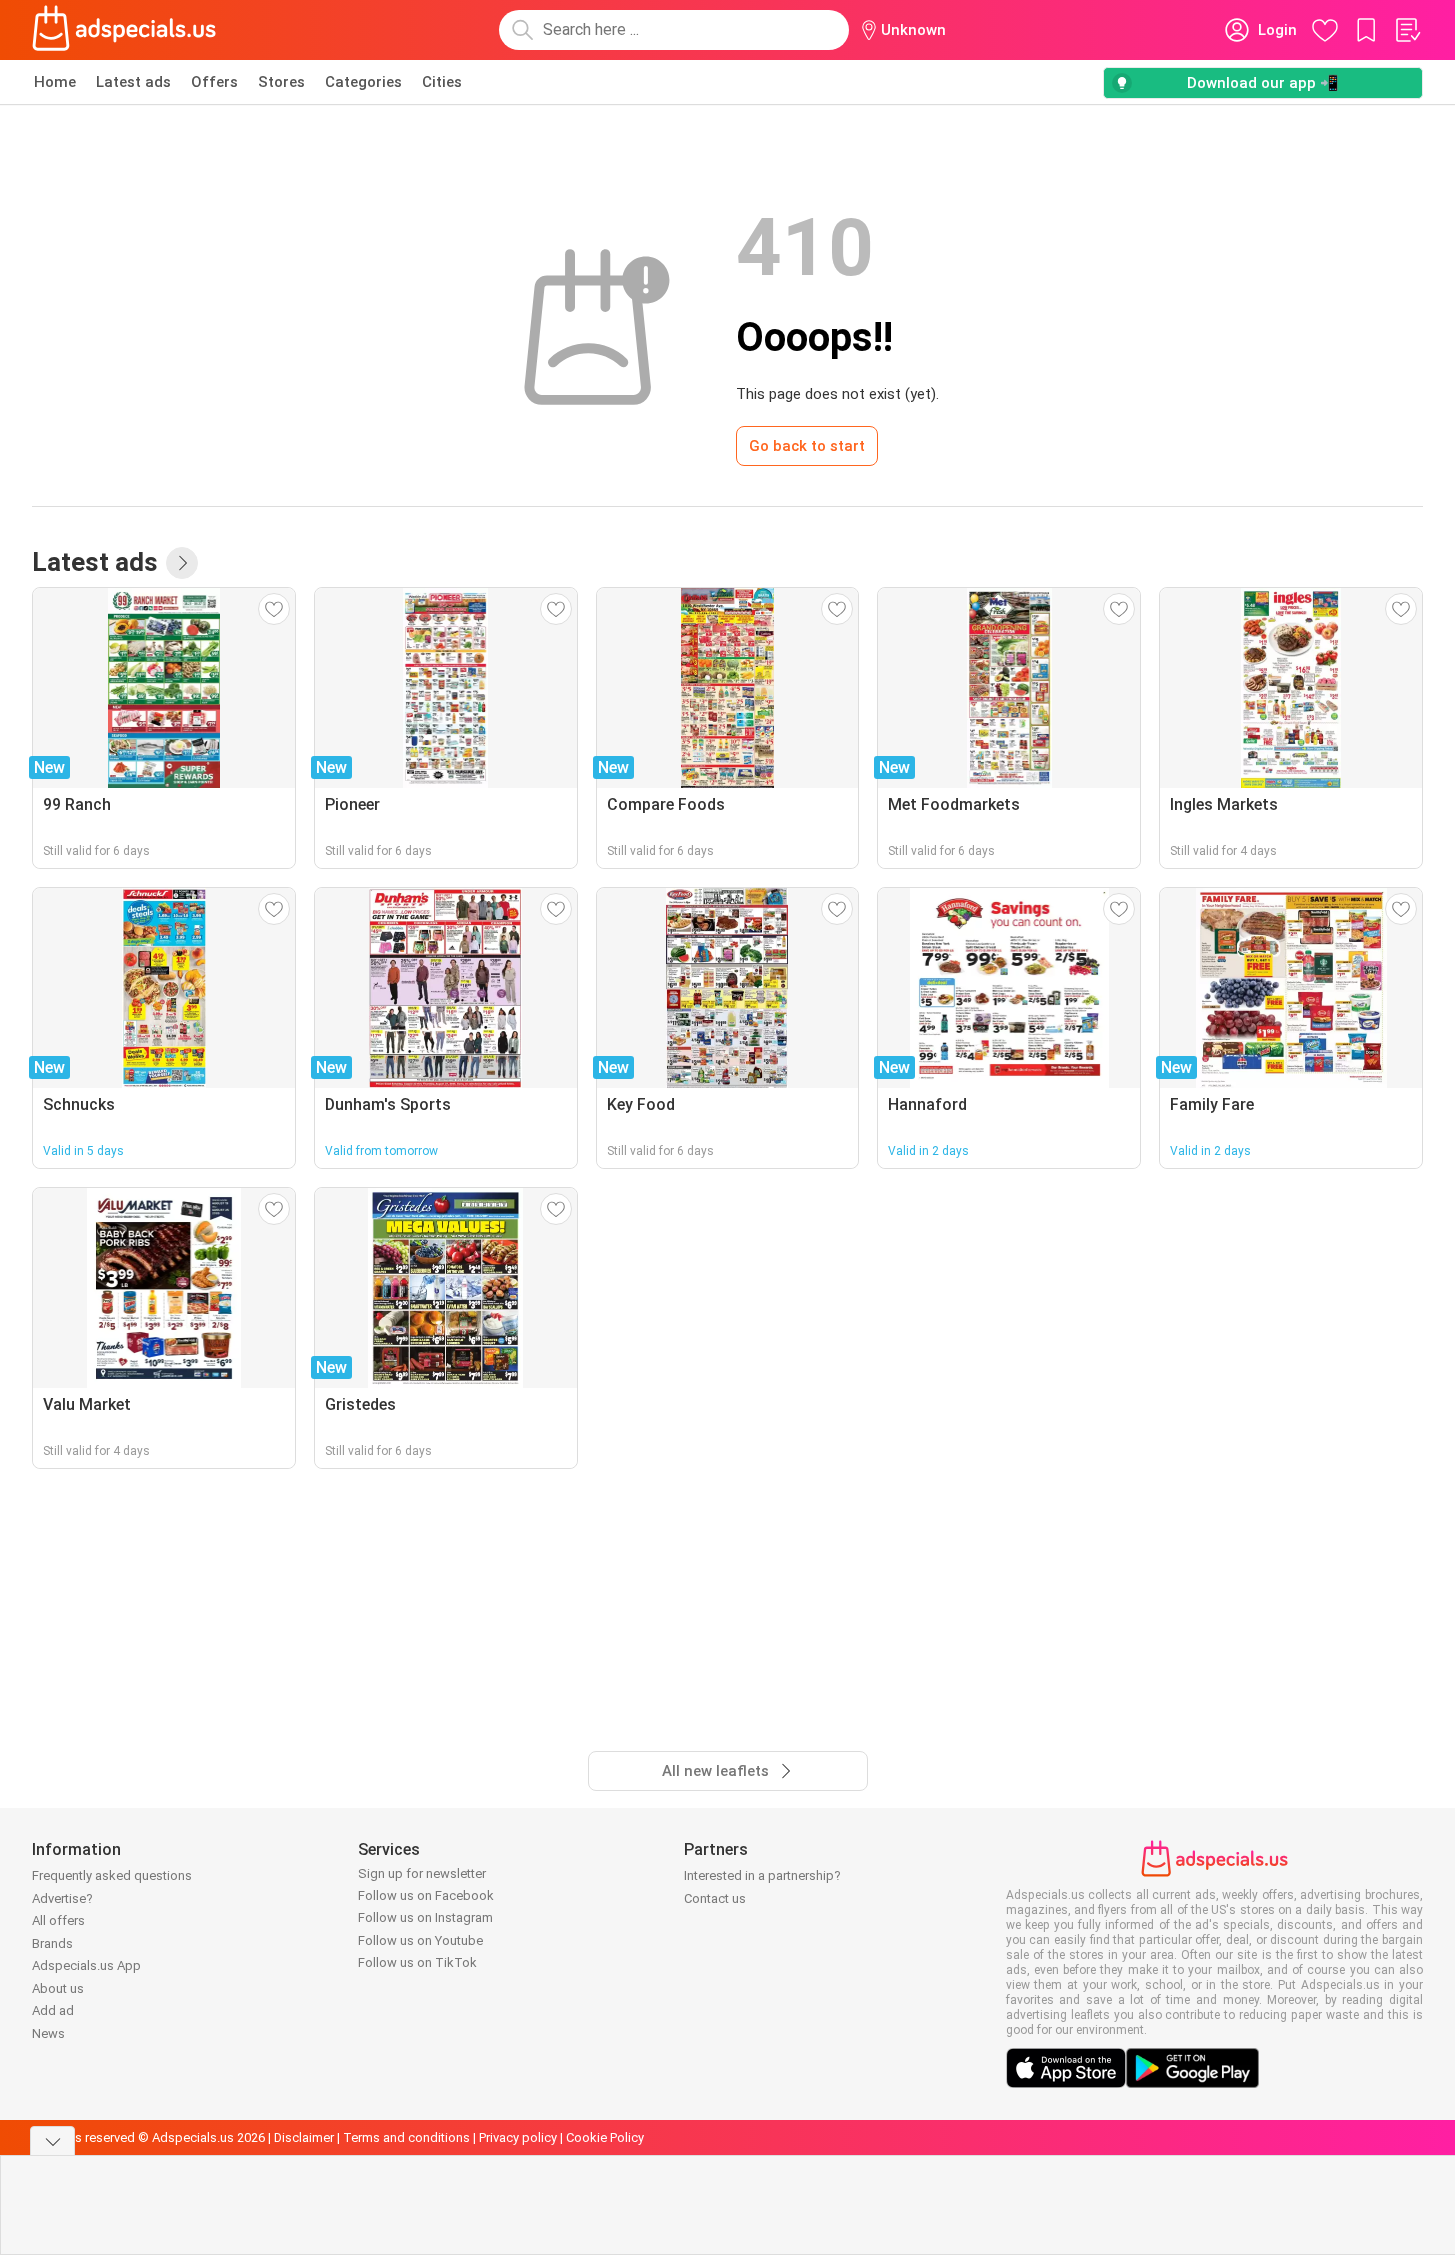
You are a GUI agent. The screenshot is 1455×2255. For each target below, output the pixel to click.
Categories (363, 82)
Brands (52, 1943)
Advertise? (62, 1898)
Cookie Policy (605, 2137)
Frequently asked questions (112, 1875)
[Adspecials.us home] (124, 30)
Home (55, 82)
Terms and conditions (406, 2137)
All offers (58, 1920)
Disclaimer (304, 2137)
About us (58, 1988)
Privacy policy (518, 2137)
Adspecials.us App (86, 1965)
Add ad (53, 2010)
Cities (442, 82)
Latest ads (133, 82)
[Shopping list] (1407, 30)
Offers (214, 82)
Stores (281, 82)
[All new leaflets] (182, 563)
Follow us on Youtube (420, 1940)
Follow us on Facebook (426, 1895)
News (48, 2033)
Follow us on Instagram (425, 1917)
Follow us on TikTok (417, 1962)
